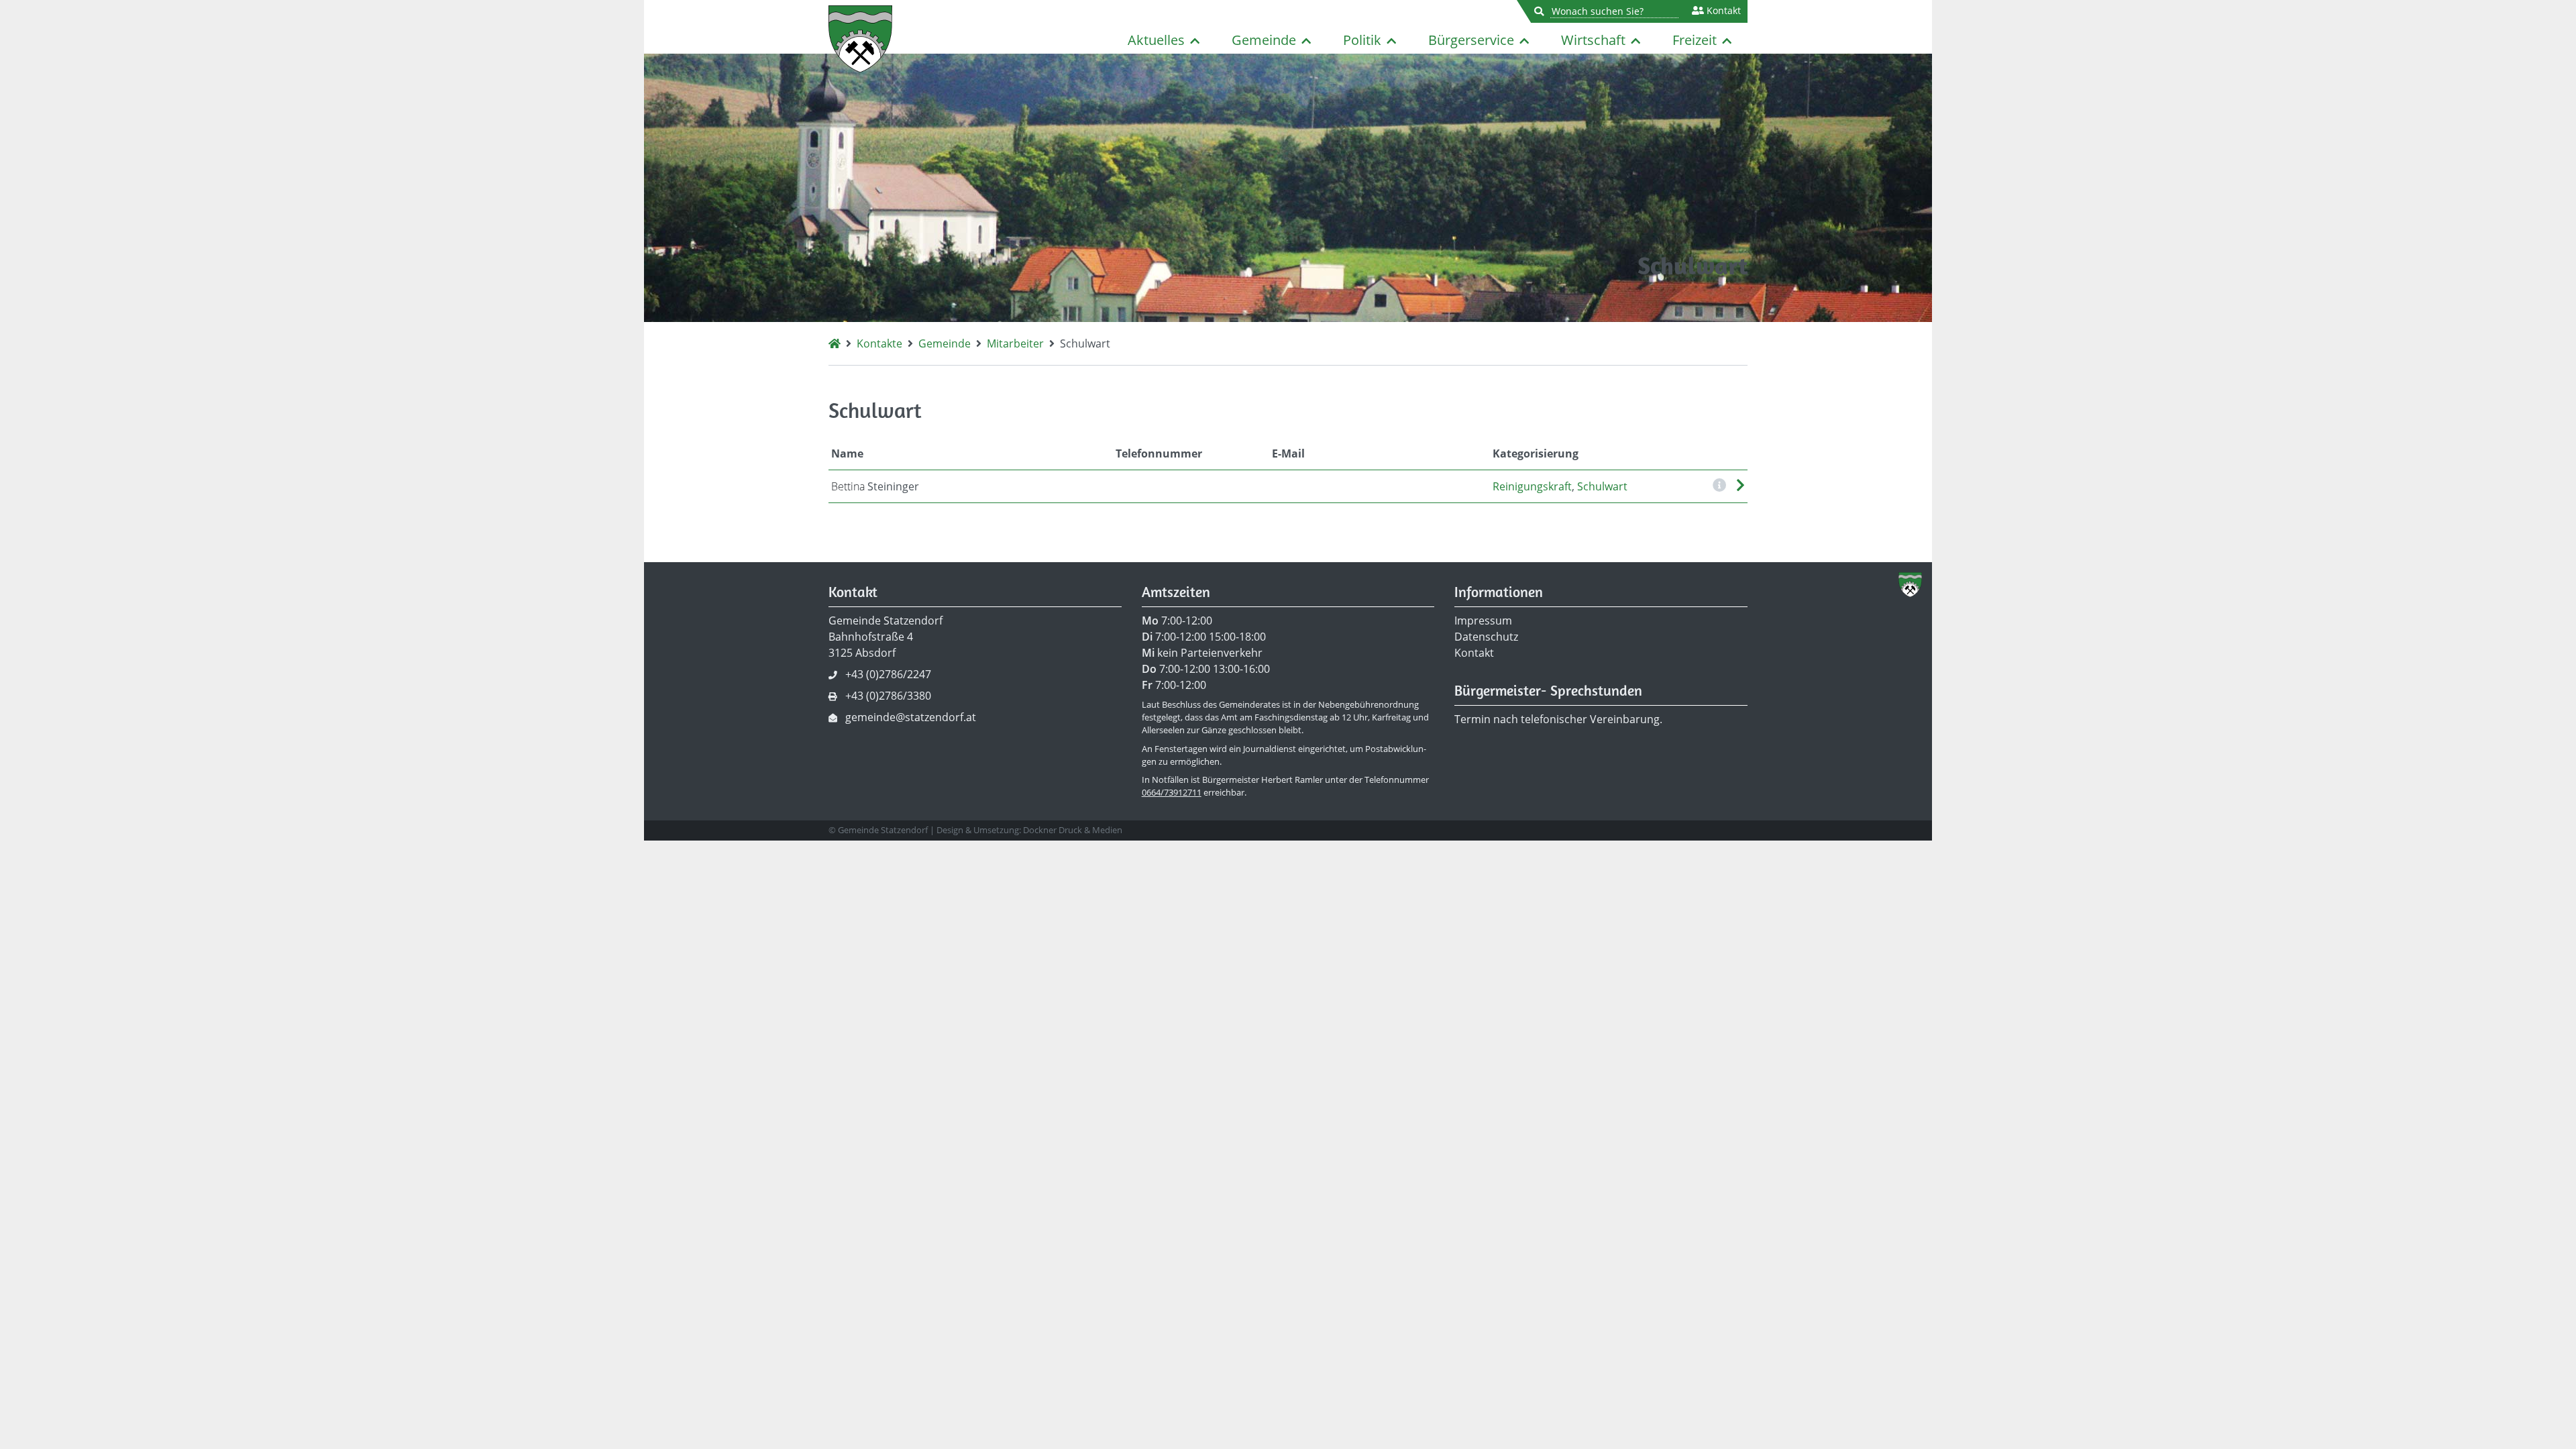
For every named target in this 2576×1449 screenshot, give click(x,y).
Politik (1362, 40)
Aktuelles (1156, 40)
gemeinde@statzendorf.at (911, 717)
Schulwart (1602, 486)
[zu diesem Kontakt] (1740, 486)
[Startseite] (835, 343)
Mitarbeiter (1015, 343)
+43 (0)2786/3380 (888, 696)
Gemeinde (1264, 40)
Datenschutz (1486, 637)
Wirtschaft (1593, 40)
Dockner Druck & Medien (1073, 830)
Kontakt (1722, 11)
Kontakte (879, 343)
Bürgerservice (1471, 40)
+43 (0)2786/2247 (888, 674)
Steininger (875, 486)
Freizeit (1695, 40)
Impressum (1483, 621)
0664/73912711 (1172, 792)
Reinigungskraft (1532, 486)
